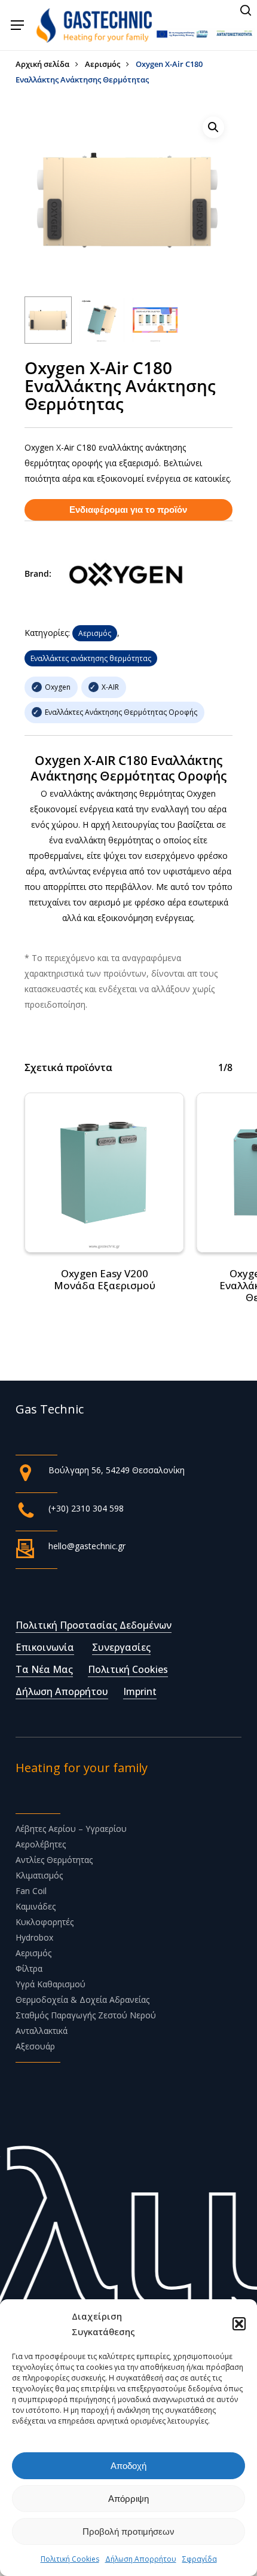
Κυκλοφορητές (45, 1922)
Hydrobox (34, 1937)
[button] (239, 2324)
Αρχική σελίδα (42, 64)
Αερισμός (103, 64)
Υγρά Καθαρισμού (51, 1984)
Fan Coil (31, 1891)
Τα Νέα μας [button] (44, 1669)
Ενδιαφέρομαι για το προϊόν (128, 510)
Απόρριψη (128, 2499)
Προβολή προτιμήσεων (128, 2531)
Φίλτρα (29, 1968)
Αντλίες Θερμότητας (54, 1860)
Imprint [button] (140, 1691)
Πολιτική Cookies (70, 2559)
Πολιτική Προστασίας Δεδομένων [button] (94, 1625)
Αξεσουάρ (35, 2046)
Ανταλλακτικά (42, 2031)
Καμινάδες (36, 1906)
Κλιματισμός (39, 1875)
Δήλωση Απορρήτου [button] (62, 1691)
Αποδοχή (128, 2466)
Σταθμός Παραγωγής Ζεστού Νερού (86, 2015)
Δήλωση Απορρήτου (141, 2559)
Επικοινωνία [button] (45, 1647)
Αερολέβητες (41, 1844)
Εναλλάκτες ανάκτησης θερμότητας (91, 658)
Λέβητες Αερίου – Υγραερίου (71, 1829)
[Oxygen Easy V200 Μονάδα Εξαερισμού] (105, 1173)
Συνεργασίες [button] (121, 1647)
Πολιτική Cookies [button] (128, 1669)
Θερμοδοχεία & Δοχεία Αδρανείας (82, 2000)
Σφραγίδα (200, 2559)
